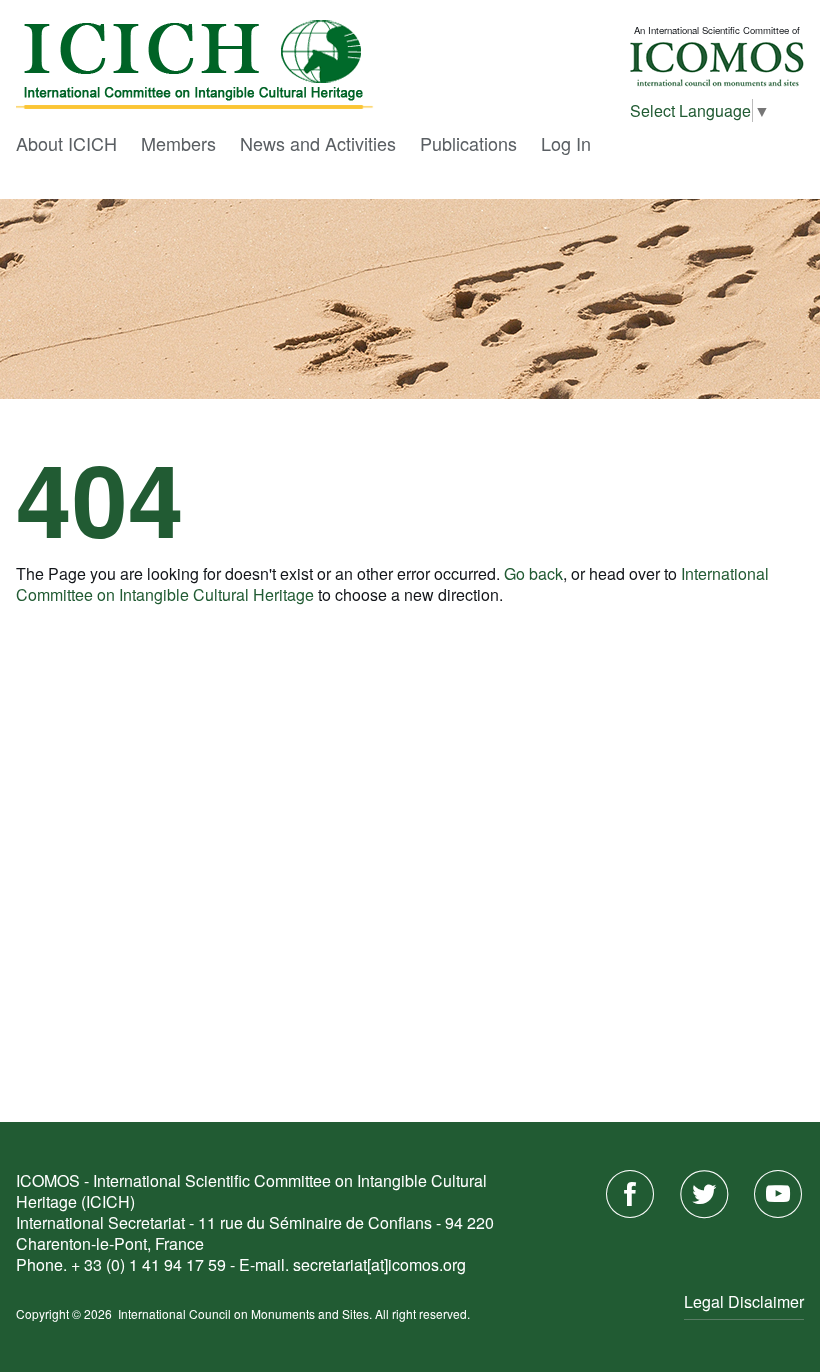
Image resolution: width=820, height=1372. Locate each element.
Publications (468, 143)
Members (178, 143)
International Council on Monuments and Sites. (246, 1313)
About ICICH (66, 143)
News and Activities (318, 143)
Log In (566, 143)
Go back (533, 573)
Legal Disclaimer (744, 1301)
